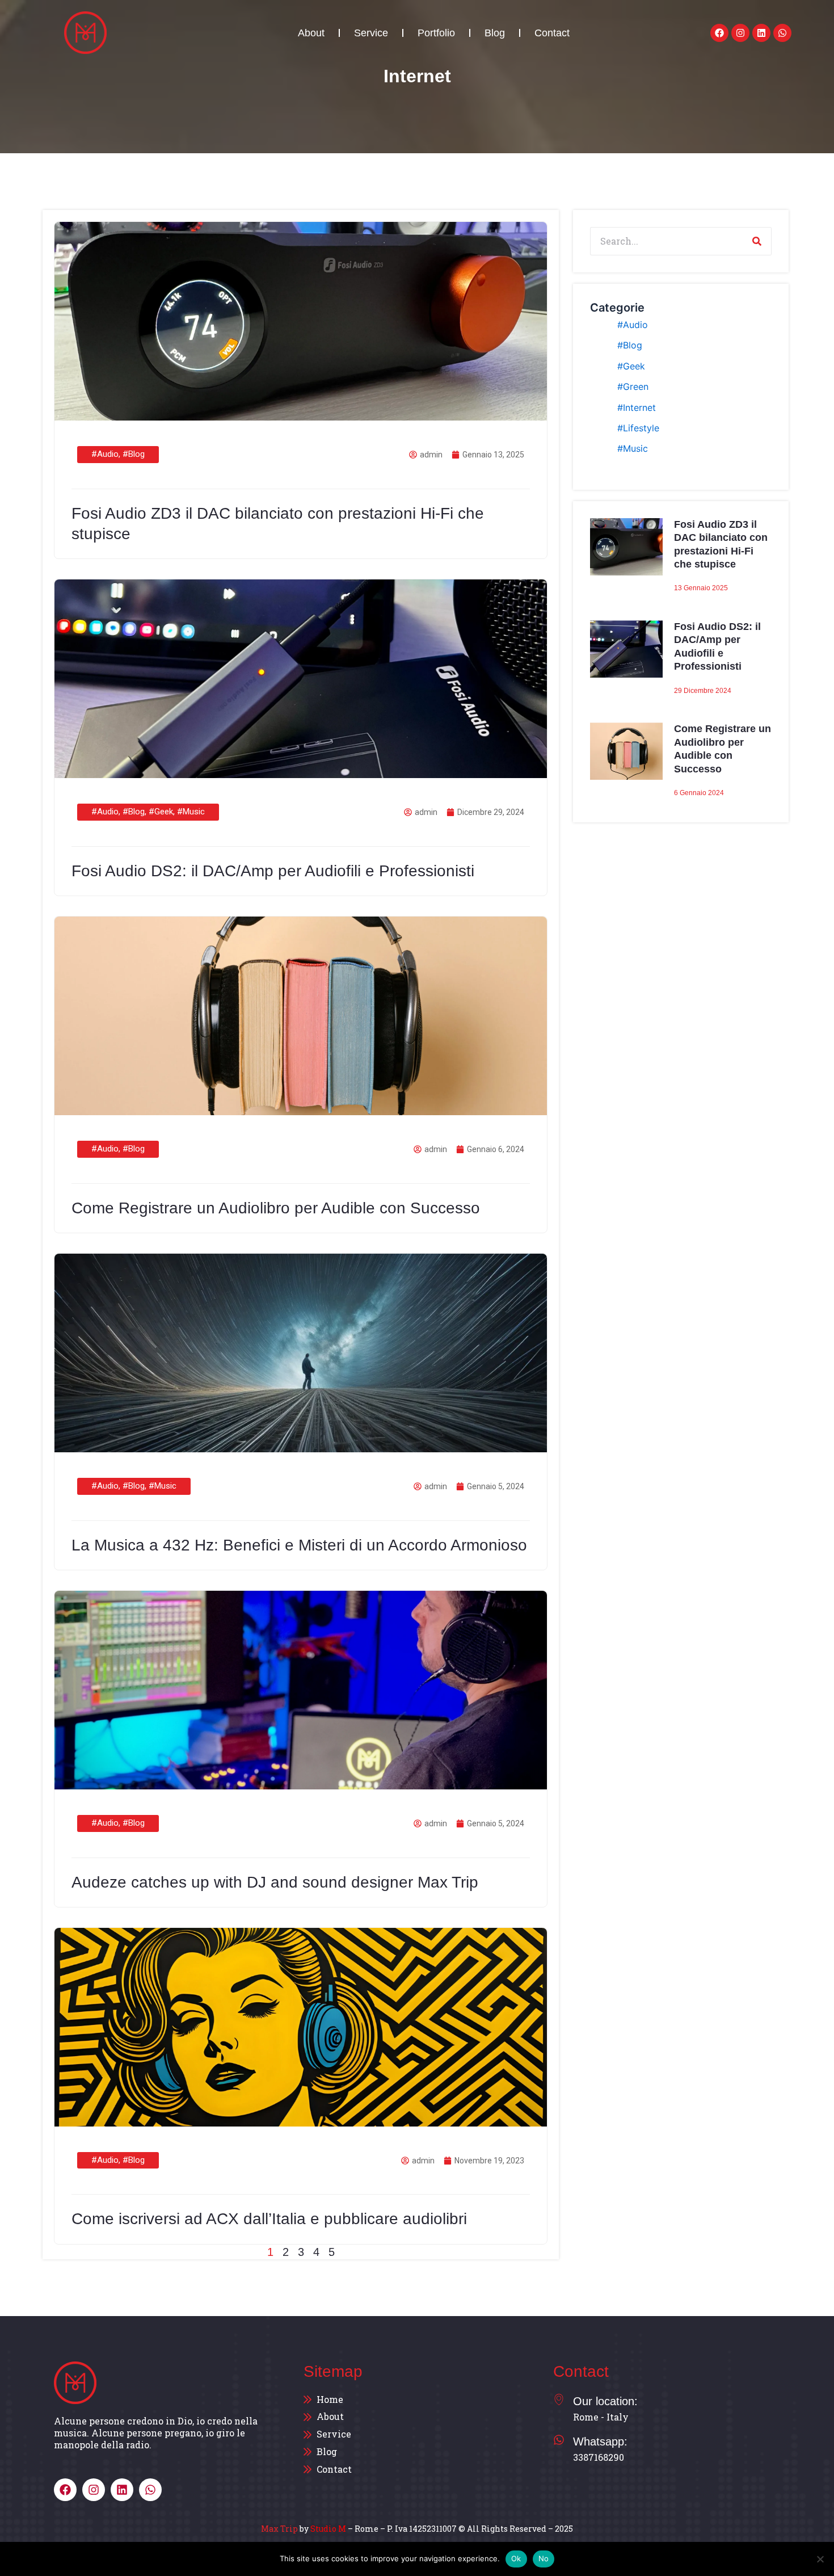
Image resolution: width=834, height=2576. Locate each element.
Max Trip (279, 2529)
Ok (516, 2558)
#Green (633, 386)
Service (371, 33)
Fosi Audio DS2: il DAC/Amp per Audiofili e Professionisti (273, 871)
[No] (820, 2559)
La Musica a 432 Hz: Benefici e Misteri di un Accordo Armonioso (299, 1545)
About (311, 33)
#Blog (134, 454)
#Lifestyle (638, 428)
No (544, 2558)
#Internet (637, 407)
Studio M (328, 2529)
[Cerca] (757, 241)
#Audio (105, 454)
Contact (552, 33)
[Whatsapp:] (559, 2440)
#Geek (161, 812)
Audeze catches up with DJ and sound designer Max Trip (275, 1882)
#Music (191, 812)
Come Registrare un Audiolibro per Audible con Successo (276, 1208)
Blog (495, 33)
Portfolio (436, 33)
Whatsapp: (600, 2441)
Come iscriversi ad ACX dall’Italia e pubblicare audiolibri (269, 2219)
